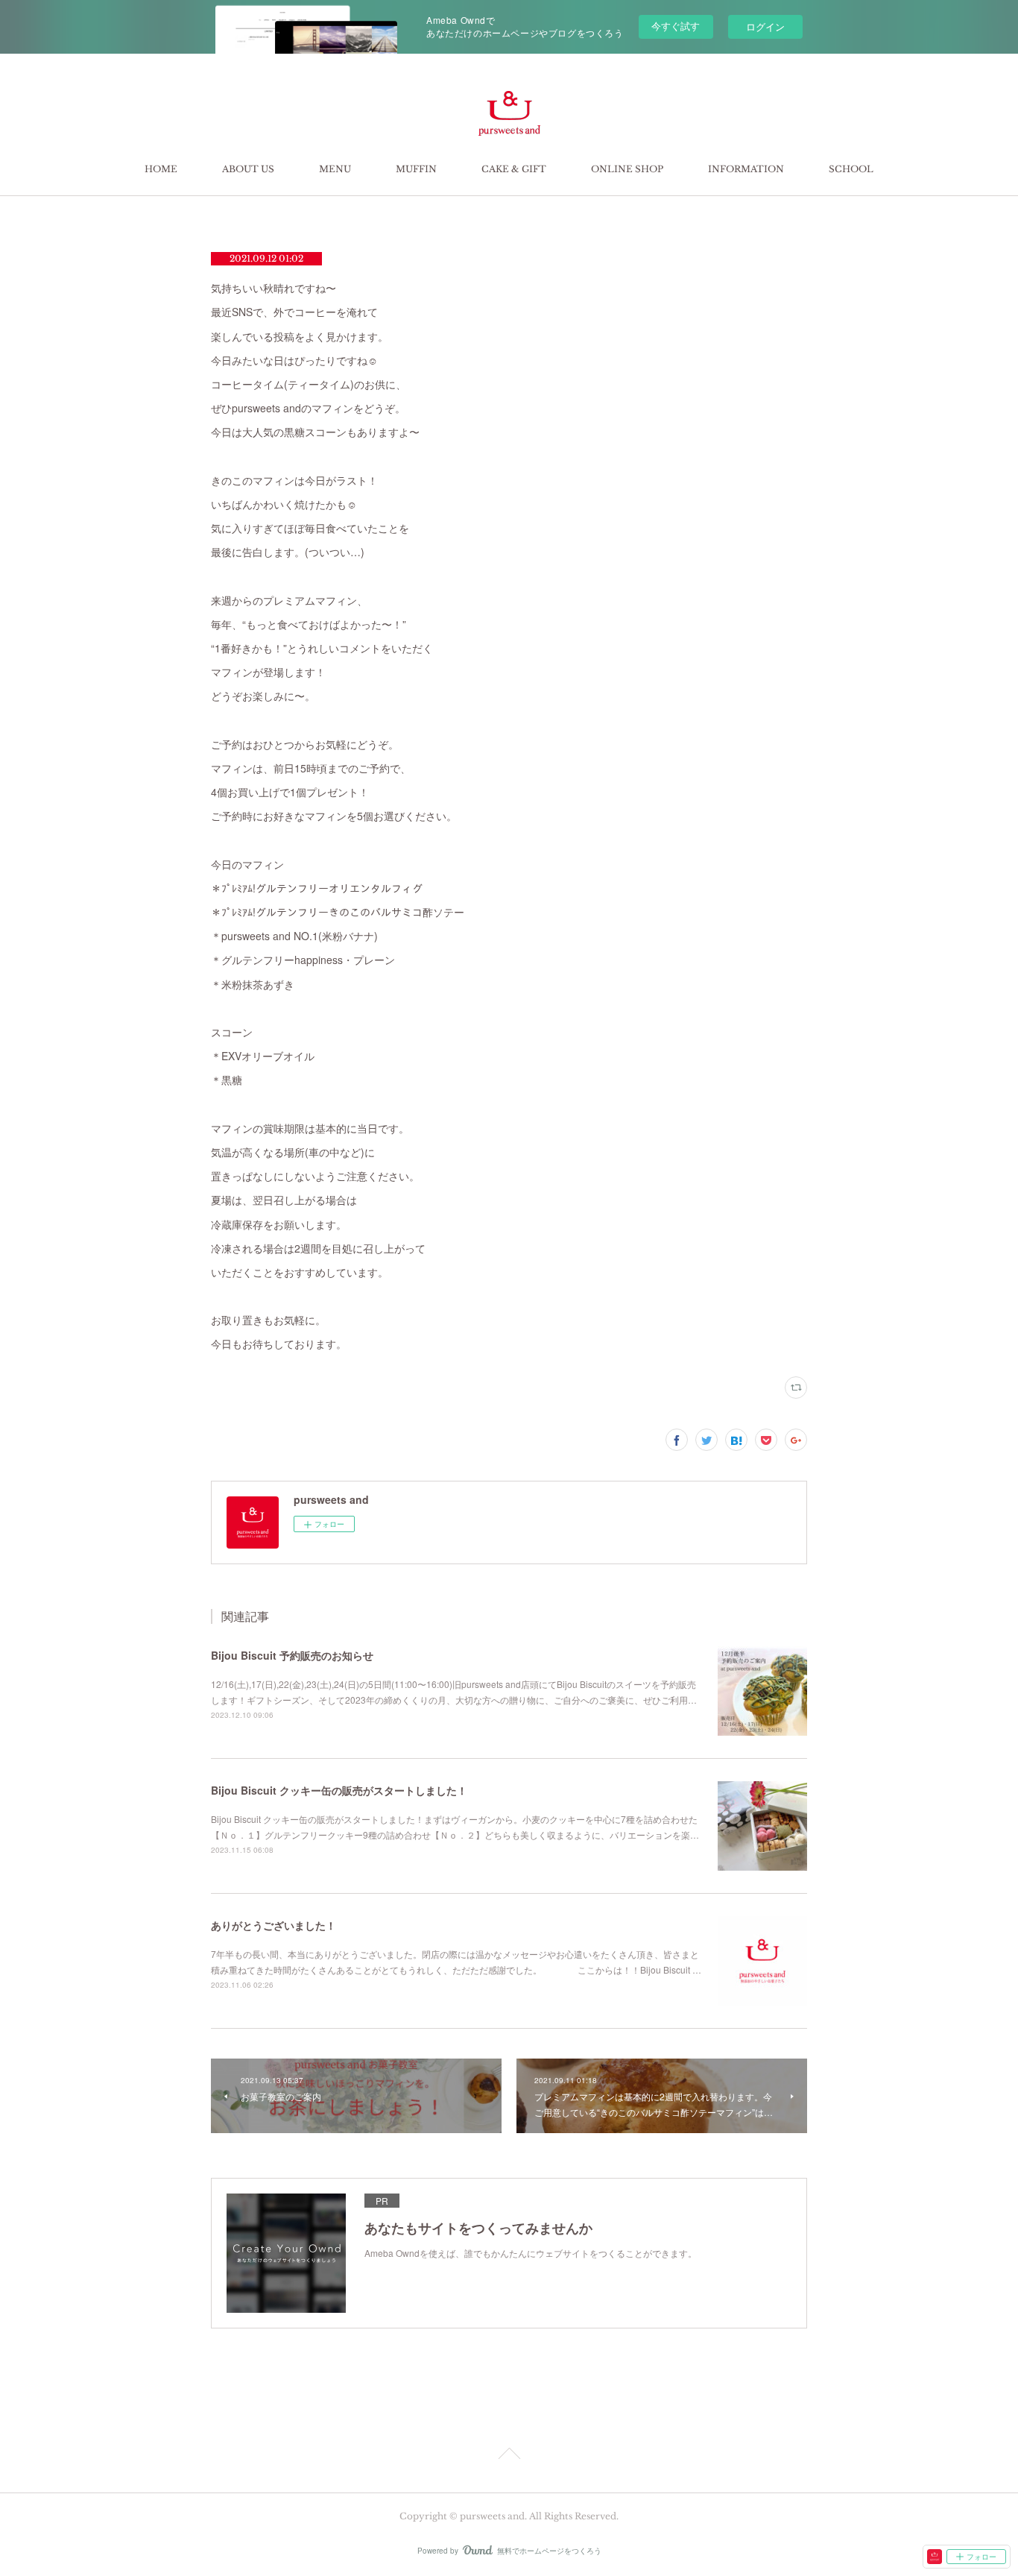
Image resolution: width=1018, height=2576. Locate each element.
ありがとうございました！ (274, 1925)
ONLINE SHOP (627, 169)
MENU (335, 169)
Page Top (509, 2456)
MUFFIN (416, 169)
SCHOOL (851, 169)
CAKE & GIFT (514, 169)
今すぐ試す (676, 26)
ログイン (765, 26)
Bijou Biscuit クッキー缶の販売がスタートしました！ (339, 1790)
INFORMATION (746, 169)
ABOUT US (248, 169)
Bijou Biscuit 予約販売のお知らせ (292, 1655)
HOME (161, 169)
